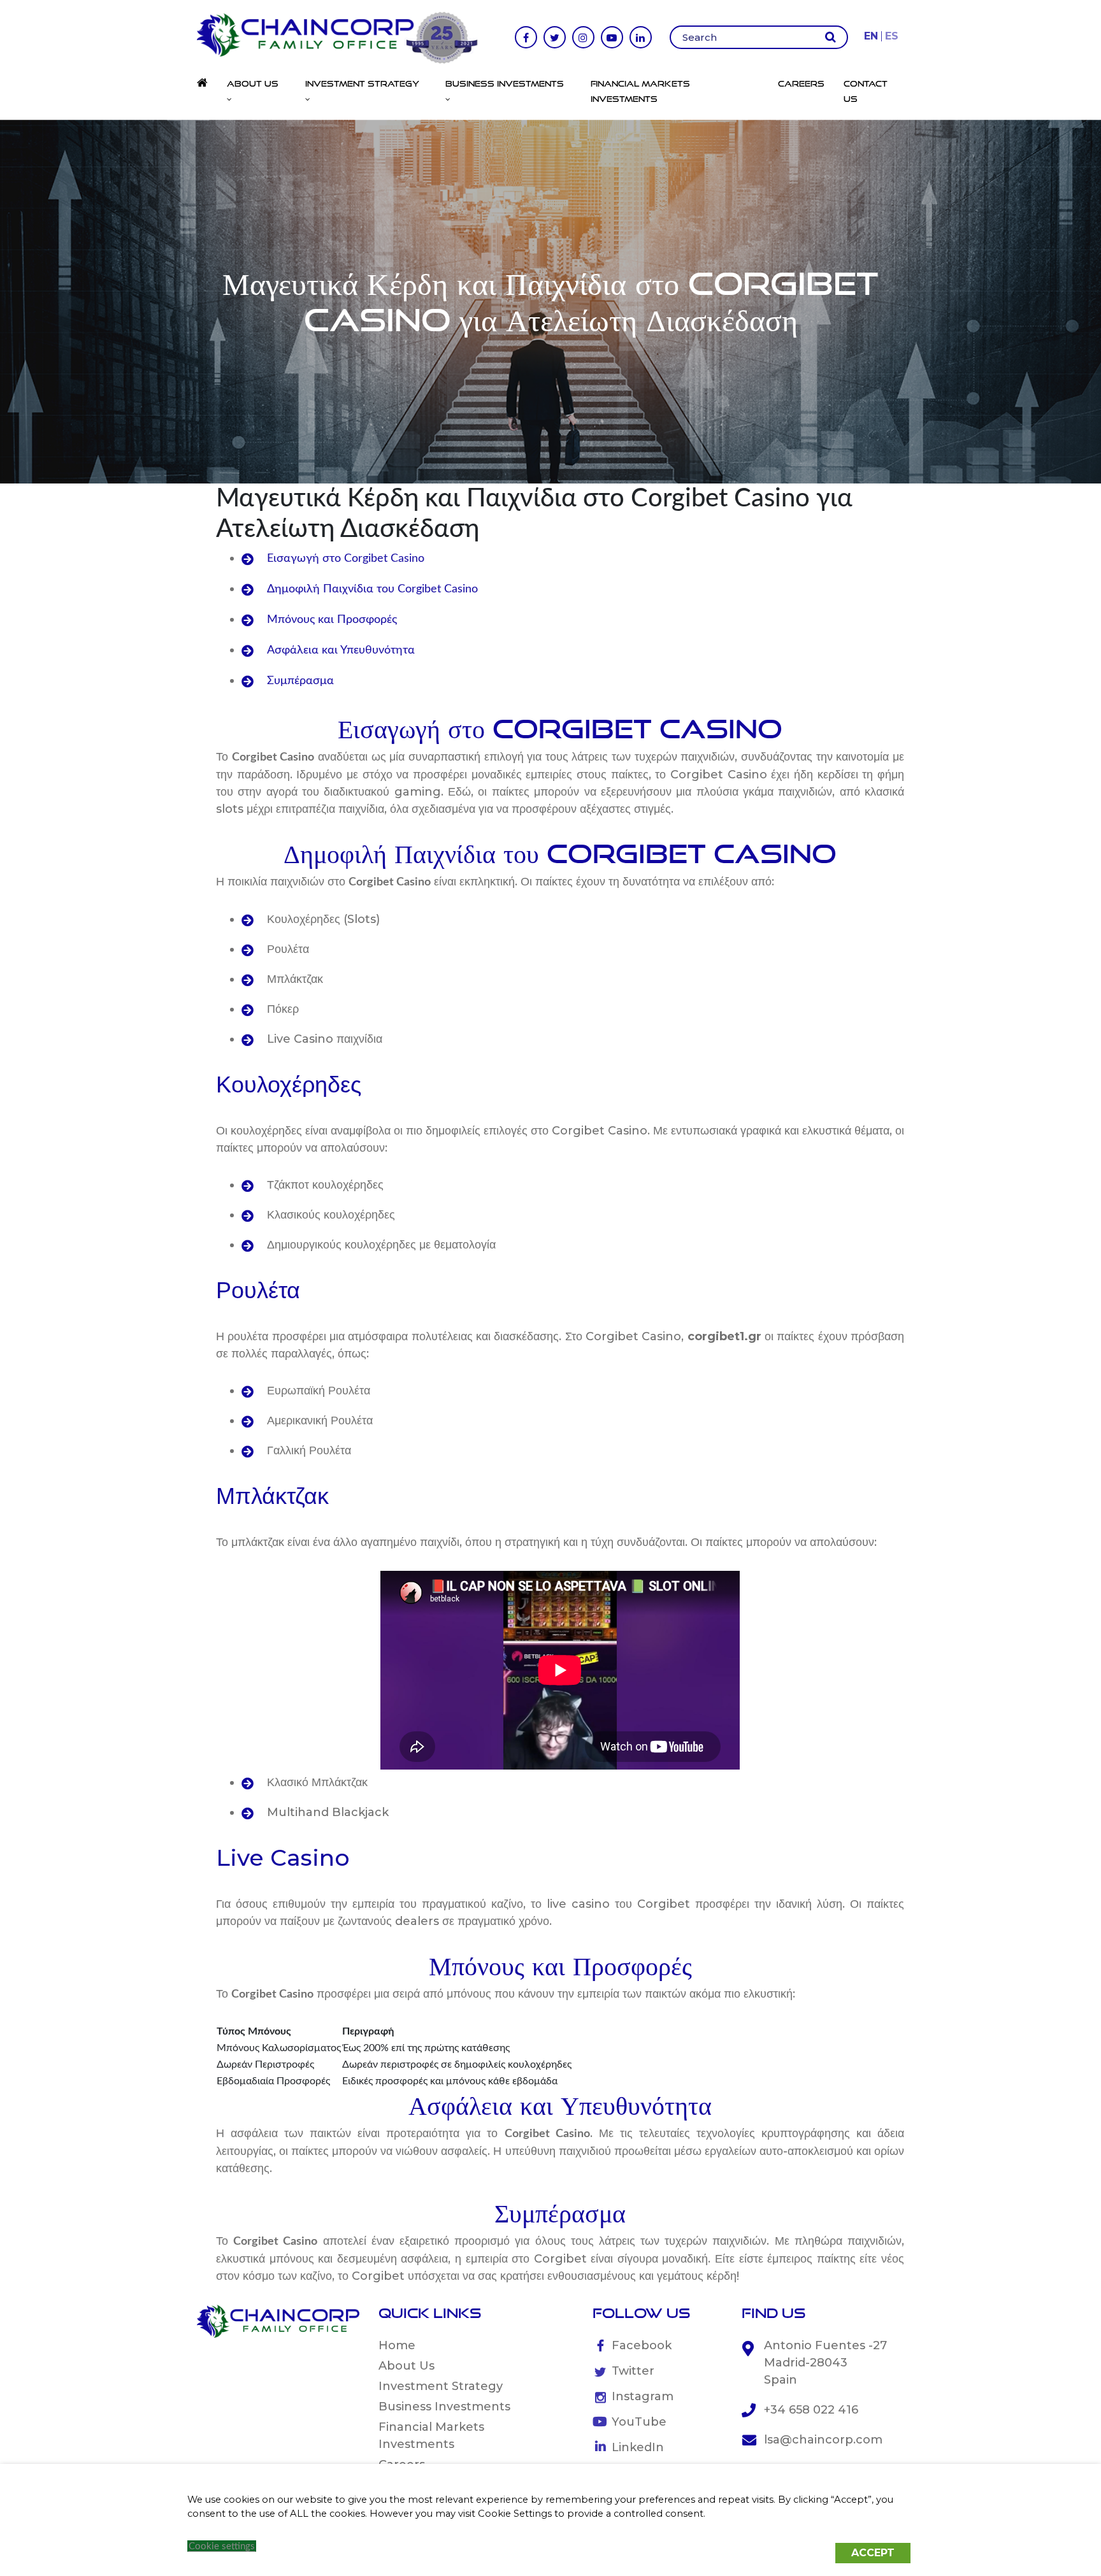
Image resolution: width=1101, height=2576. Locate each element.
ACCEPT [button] (873, 2553)
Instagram (643, 2396)
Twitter (633, 2371)
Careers (801, 83)
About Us (407, 2366)
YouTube (639, 2422)
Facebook (642, 2345)
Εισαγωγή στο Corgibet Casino (346, 559)
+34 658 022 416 (811, 2410)
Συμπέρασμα (300, 681)
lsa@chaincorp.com (823, 2440)
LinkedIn (638, 2447)
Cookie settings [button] (222, 2546)
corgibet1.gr (724, 1336)
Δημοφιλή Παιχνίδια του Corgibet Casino (372, 589)
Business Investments (444, 2407)
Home (397, 2345)
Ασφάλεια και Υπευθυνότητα (341, 650)
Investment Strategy (441, 2386)
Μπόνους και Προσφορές (332, 620)
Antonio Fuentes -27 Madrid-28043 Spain (825, 2363)
